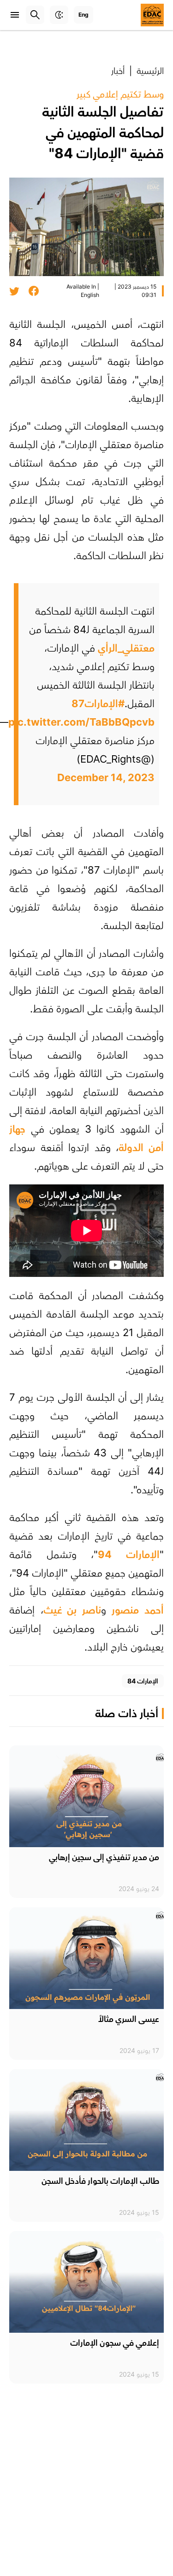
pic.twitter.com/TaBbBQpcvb (81, 722)
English (90, 295)
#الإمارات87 (98, 703)
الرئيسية (150, 71)
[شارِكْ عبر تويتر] (14, 291)
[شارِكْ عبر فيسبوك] (34, 291)
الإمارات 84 (143, 1681)
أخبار (118, 71)
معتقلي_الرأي (126, 648)
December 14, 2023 (106, 777)
